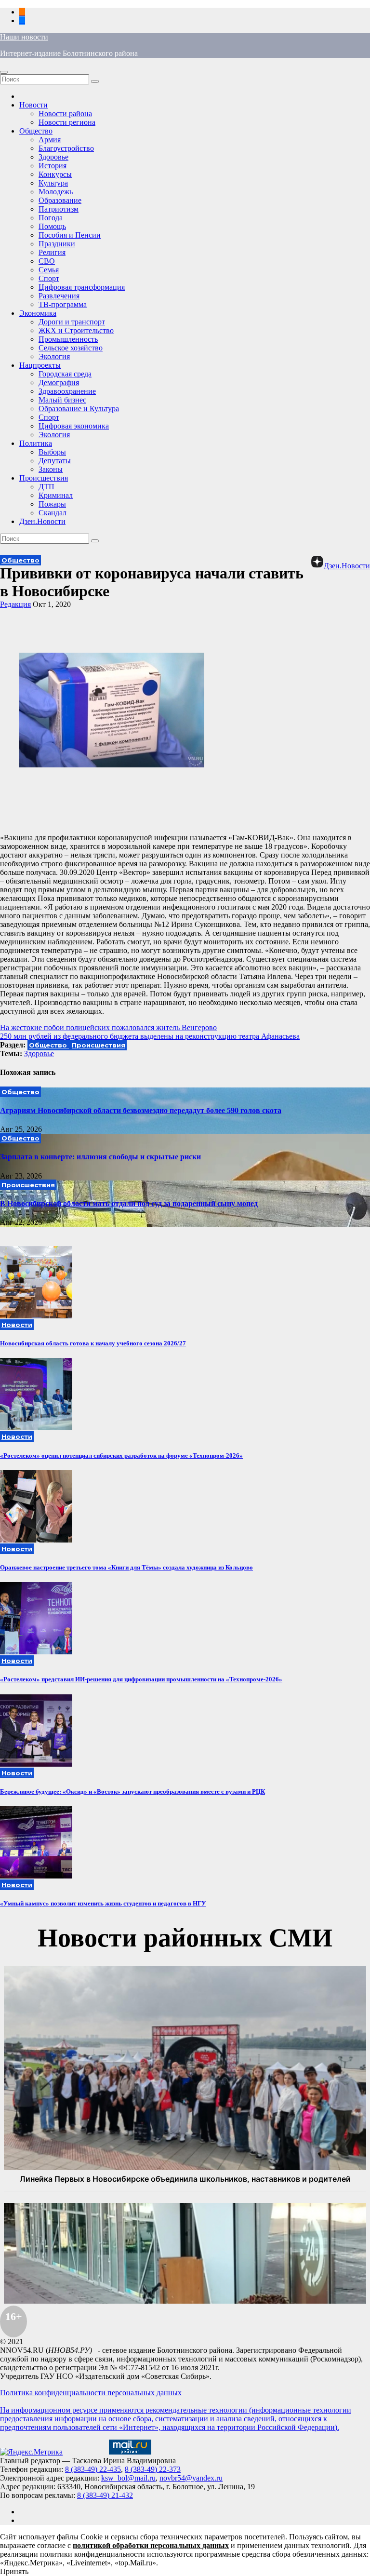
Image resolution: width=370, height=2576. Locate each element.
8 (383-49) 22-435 (93, 2469)
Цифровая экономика (74, 426)
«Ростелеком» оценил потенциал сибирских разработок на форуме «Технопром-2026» (121, 1456)
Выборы (52, 452)
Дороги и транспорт (72, 322)
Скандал (53, 513)
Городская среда (65, 374)
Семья (49, 270)
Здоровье (53, 157)
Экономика (38, 313)
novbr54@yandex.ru (191, 2478)
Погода (51, 218)
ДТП (46, 487)
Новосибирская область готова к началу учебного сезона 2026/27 (93, 1343)
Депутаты (55, 461)
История (53, 166)
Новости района (65, 114)
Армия (50, 140)
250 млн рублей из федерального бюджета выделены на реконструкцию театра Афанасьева (150, 1036)
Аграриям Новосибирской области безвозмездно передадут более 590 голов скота (141, 1110)
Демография (59, 382)
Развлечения (59, 296)
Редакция (15, 604)
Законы (51, 469)
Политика (36, 443)
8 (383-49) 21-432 (105, 2495)
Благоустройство (66, 148)
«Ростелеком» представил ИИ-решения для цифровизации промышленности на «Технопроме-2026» (141, 1679)
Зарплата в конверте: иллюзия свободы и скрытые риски (100, 1157)
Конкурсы (55, 174)
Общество (36, 131)
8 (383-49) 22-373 (153, 2469)
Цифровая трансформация (82, 287)
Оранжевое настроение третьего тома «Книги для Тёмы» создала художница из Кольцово (126, 1567)
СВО (47, 261)
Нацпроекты (40, 365)
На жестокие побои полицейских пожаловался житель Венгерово (108, 1027)
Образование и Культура (79, 409)
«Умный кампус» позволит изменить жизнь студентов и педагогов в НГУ (103, 1903)
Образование (60, 200)
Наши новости (24, 37)
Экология (54, 356)
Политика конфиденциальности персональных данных (91, 2393)
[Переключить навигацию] (4, 72)
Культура (53, 183)
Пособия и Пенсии (70, 235)
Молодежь (56, 192)
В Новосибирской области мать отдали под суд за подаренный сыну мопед (129, 1203)
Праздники (57, 244)
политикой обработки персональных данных (151, 2545)
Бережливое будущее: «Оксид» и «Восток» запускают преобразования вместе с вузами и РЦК (132, 1791)
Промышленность (68, 339)
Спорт (49, 278)
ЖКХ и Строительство (76, 330)
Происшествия (44, 478)
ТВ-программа (63, 304)
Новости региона (67, 122)
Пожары (52, 504)
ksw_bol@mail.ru (128, 2478)
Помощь (52, 226)
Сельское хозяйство (71, 348)
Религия (52, 252)
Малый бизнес (62, 400)
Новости (33, 105)
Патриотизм (59, 209)
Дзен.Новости (42, 521)
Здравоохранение (67, 391)
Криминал (56, 495)
